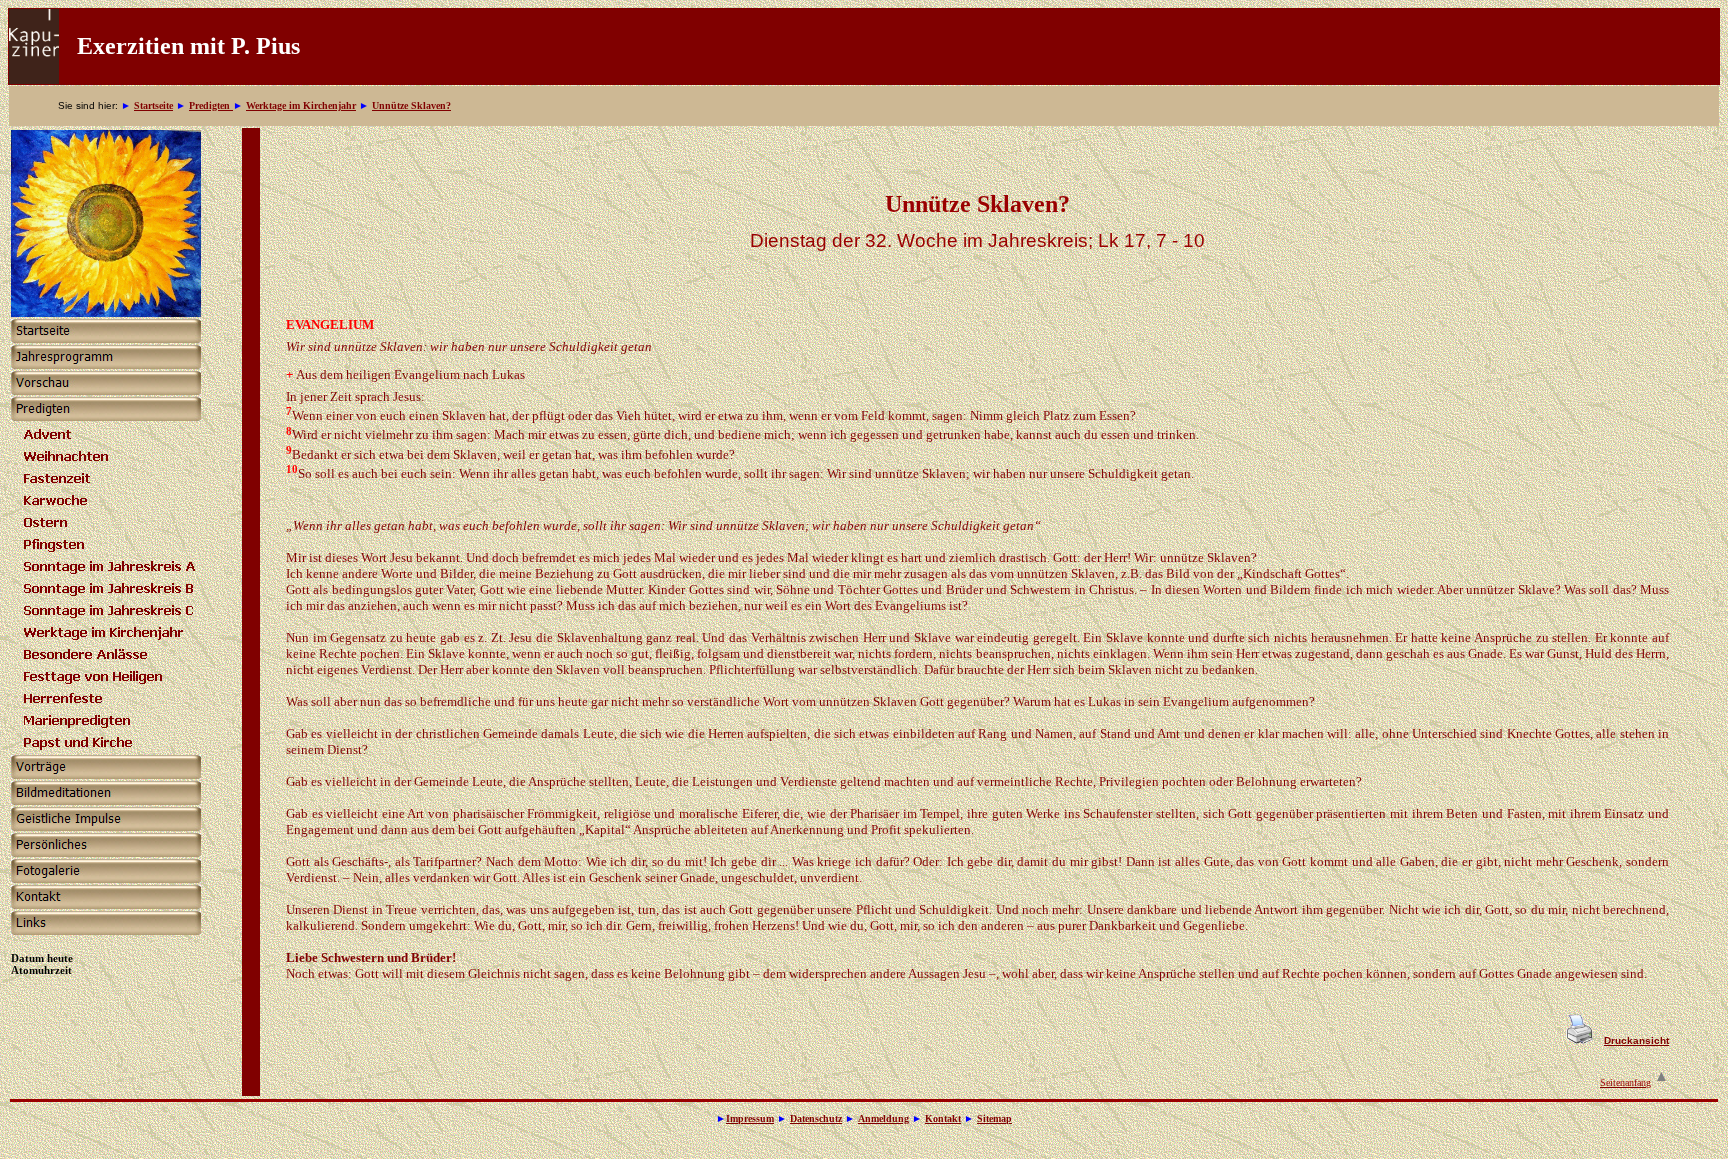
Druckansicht (1636, 1040)
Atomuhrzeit (41, 970)
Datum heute (42, 958)
